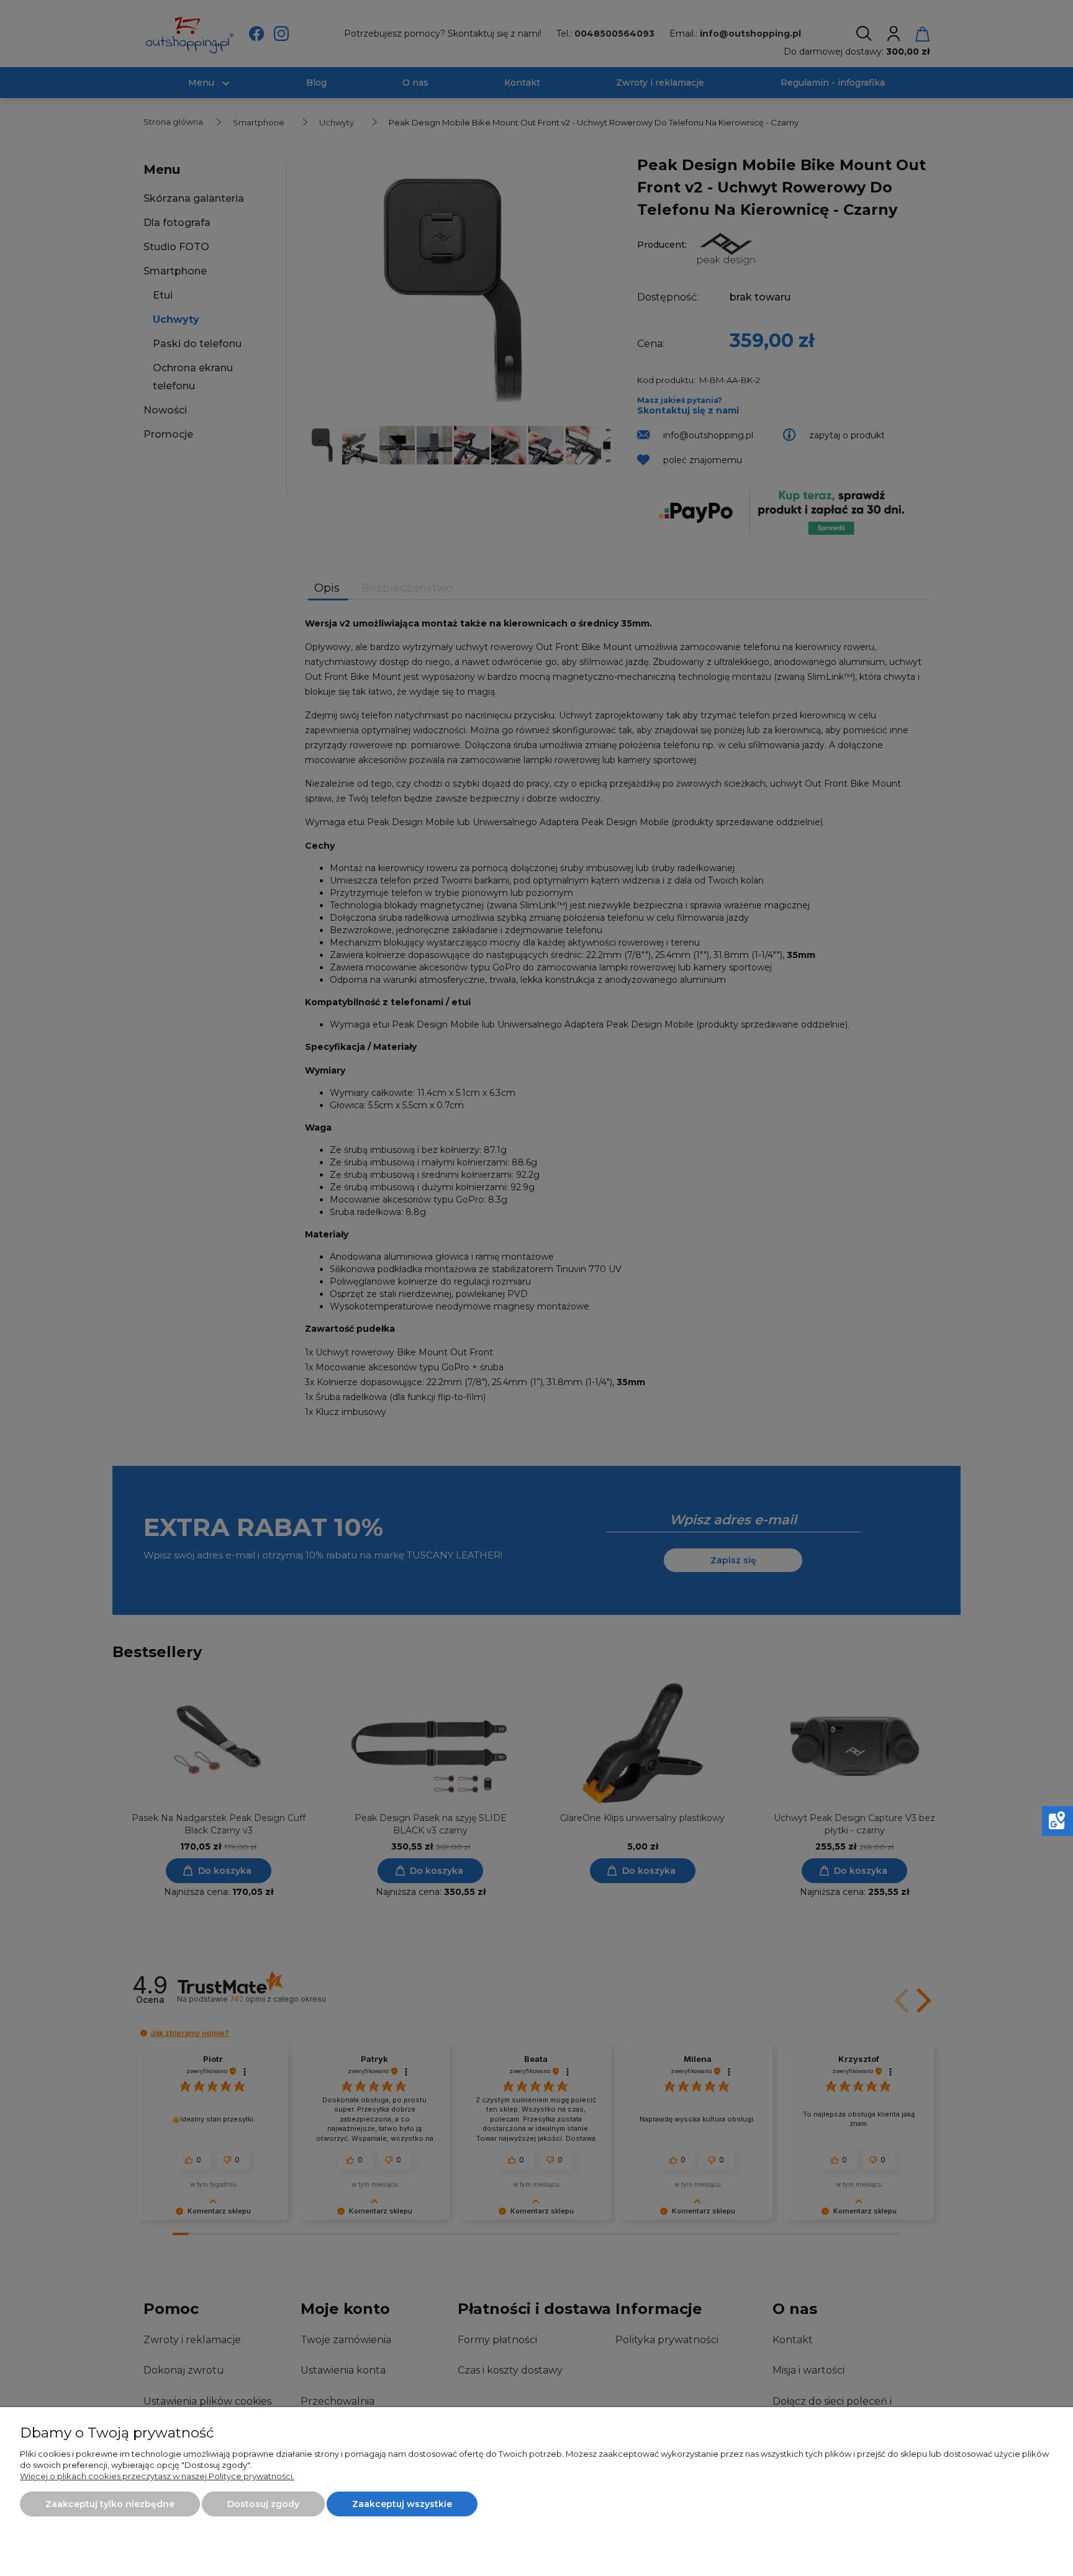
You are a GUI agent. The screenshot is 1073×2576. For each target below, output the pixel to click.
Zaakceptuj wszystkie (402, 2504)
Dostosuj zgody (263, 2504)
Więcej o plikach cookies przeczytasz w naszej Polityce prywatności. (157, 2476)
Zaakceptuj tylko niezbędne (110, 2504)
